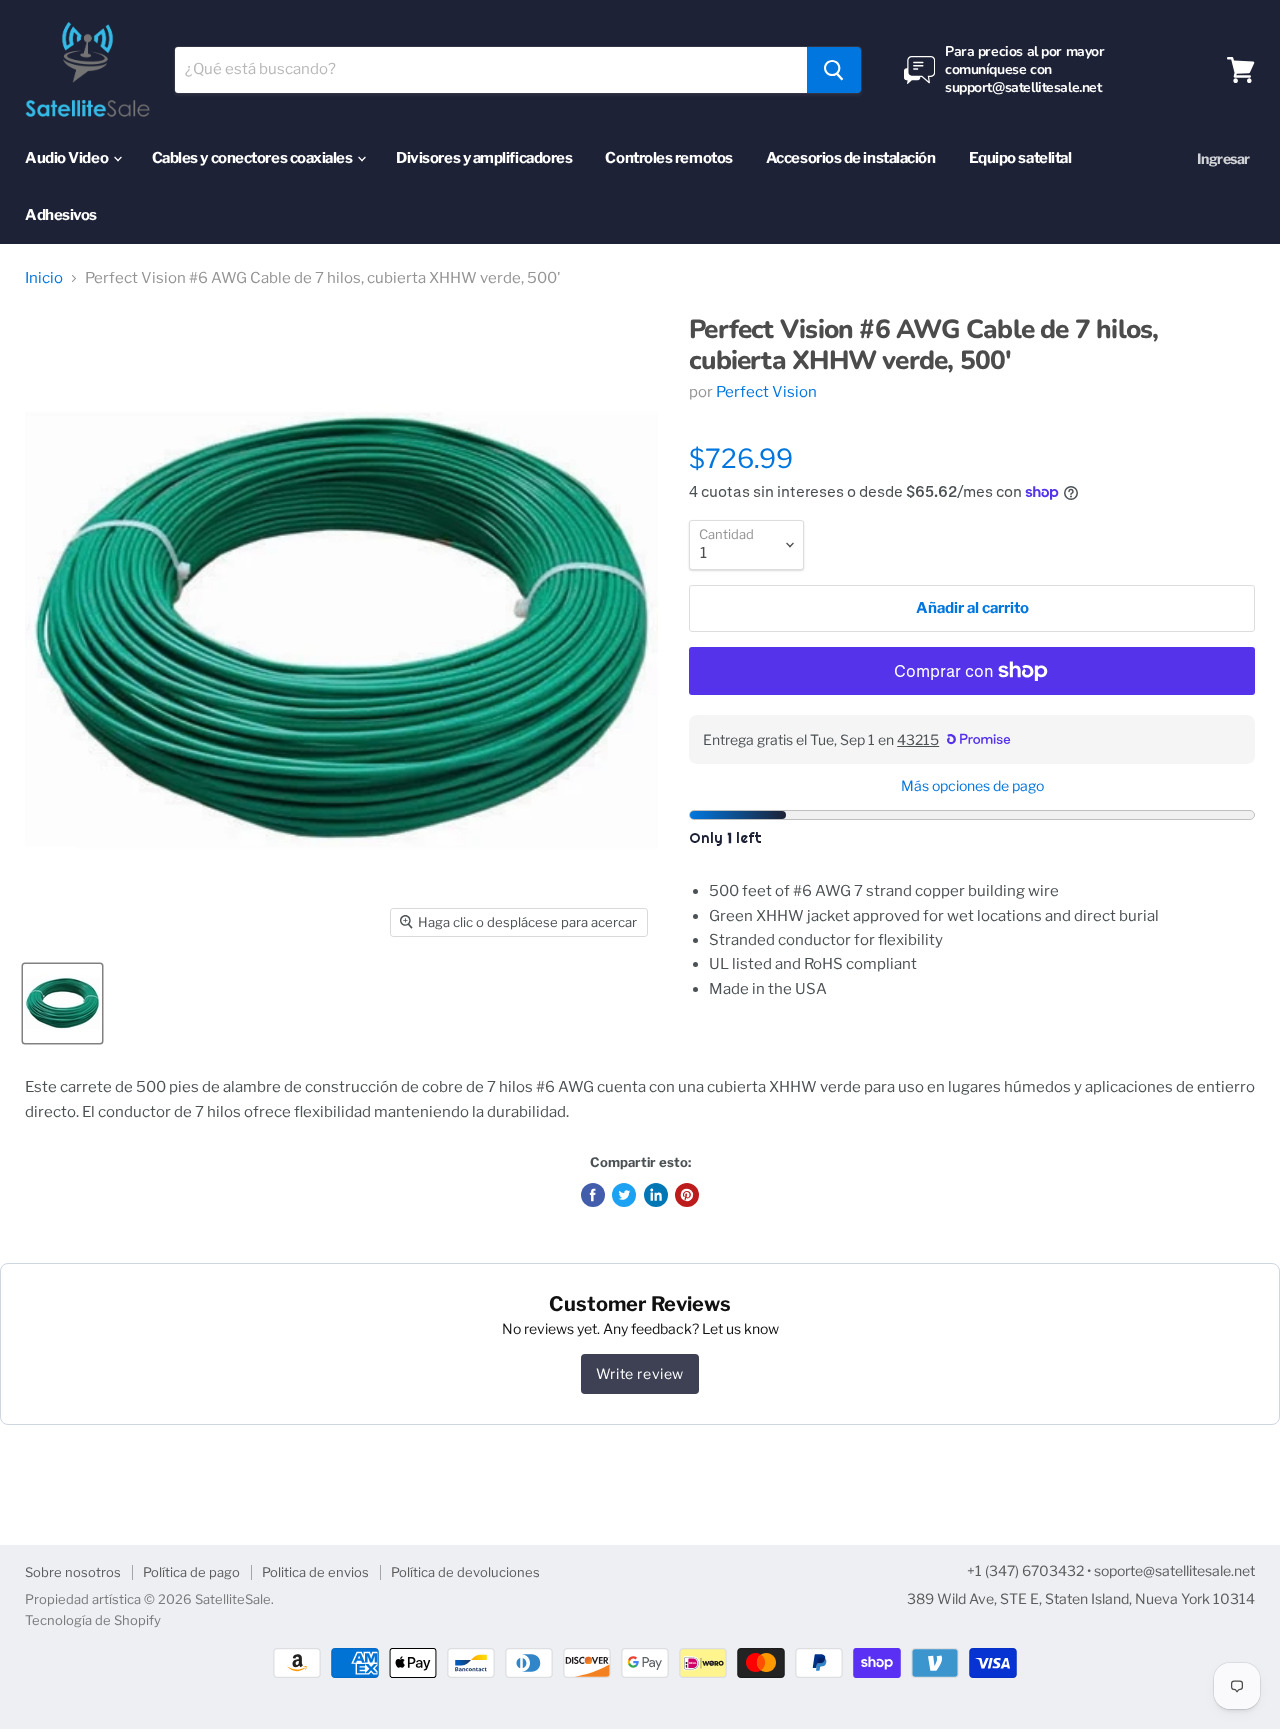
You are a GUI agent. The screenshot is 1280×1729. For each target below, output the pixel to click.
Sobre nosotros (73, 1572)
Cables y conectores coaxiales (254, 158)
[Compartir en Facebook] (593, 1195)
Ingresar (1223, 158)
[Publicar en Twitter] (624, 1195)
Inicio (44, 278)
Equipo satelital (1020, 158)
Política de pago (191, 1572)
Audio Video (68, 158)
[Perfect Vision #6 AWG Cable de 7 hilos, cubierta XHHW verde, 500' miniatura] (62, 1003)
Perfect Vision (766, 392)
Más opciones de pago (972, 786)
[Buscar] (834, 70)
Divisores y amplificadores (484, 158)
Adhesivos (61, 215)
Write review (640, 1373)
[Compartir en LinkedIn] (656, 1195)
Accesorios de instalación (851, 158)
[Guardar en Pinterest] (687, 1195)
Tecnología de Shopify (93, 1620)
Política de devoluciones (465, 1572)
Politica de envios (315, 1572)
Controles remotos (668, 158)
